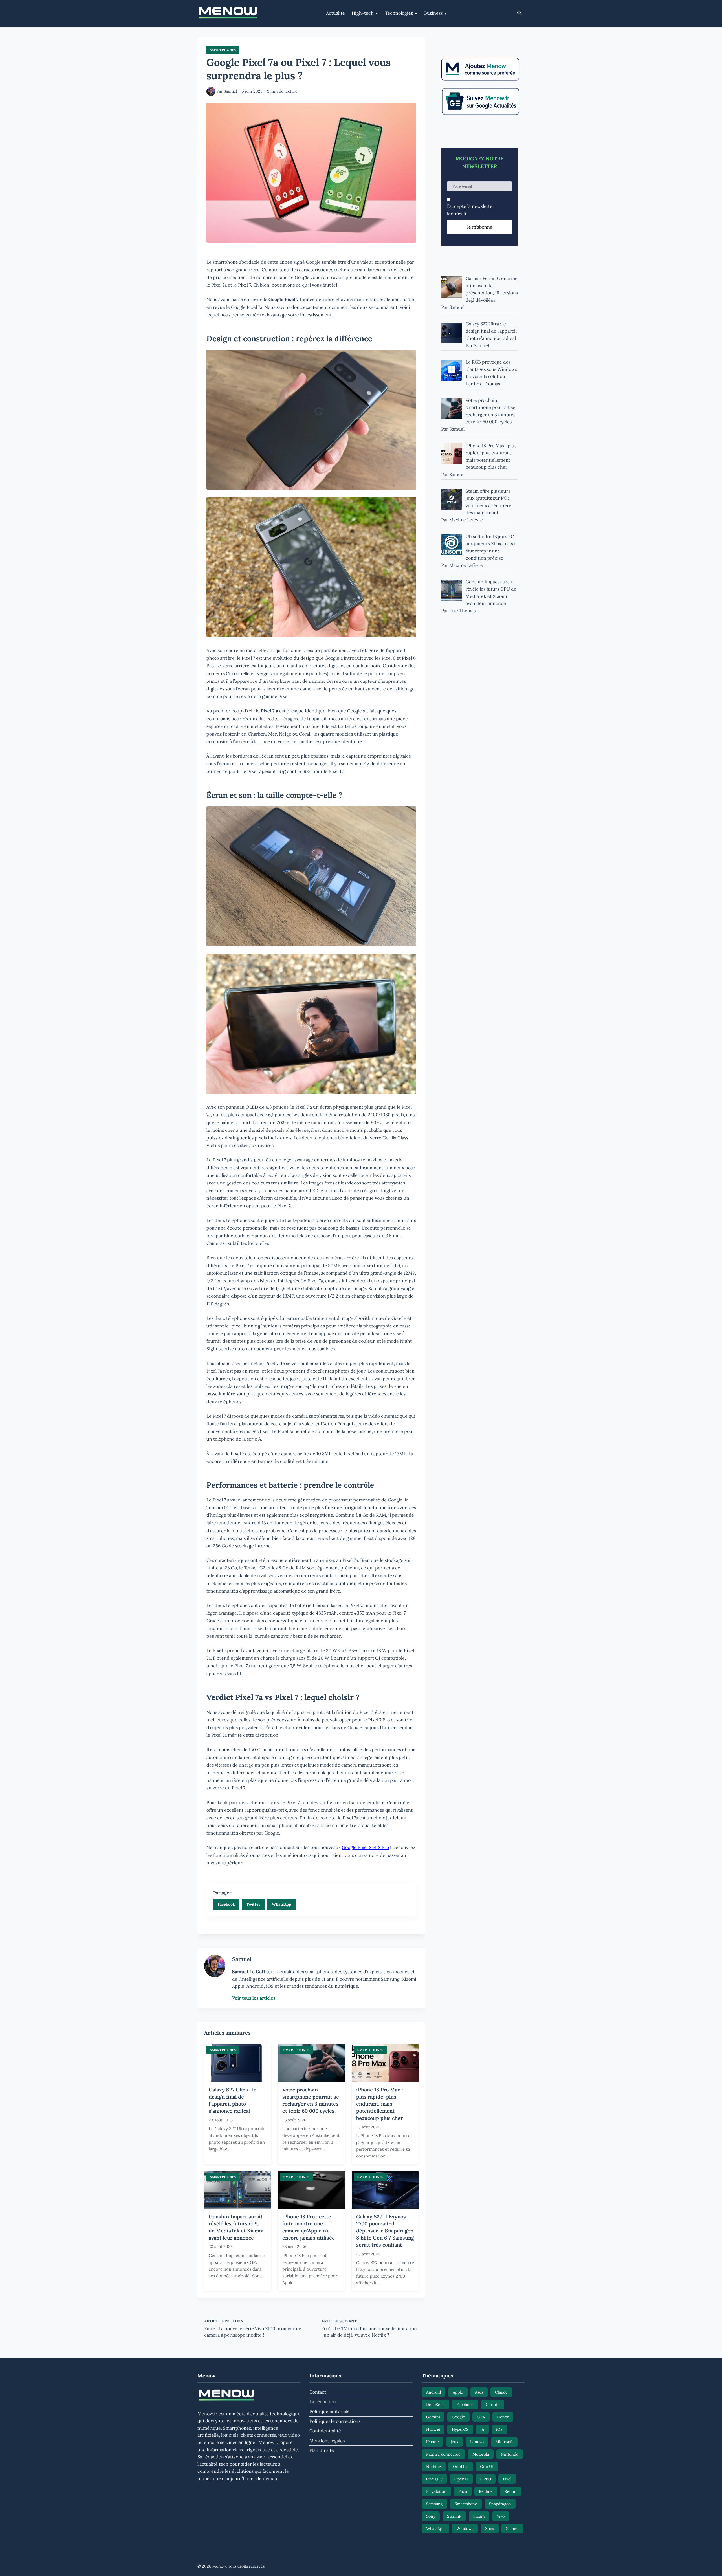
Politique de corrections (335, 2421)
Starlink (454, 2516)
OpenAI (461, 2479)
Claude (501, 2392)
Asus (479, 2392)
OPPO (486, 2479)
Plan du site (322, 2450)
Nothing (434, 2467)
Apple (458, 2392)
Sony (431, 2516)
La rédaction (323, 2401)
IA (482, 2429)
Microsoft (504, 2442)
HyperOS (460, 2429)
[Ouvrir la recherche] (520, 13)
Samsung (434, 2504)
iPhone (432, 2442)
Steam (479, 2516)
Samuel (230, 91)
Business (433, 13)
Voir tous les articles (254, 1998)
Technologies (399, 13)
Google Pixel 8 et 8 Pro (365, 1847)
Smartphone (466, 2504)
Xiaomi (512, 2529)
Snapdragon (500, 2504)
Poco (463, 2491)
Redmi (510, 2491)
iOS (499, 2429)
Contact (318, 2392)
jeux (454, 2442)
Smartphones (223, 50)
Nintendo (510, 2454)
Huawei (433, 2429)
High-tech (363, 13)
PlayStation (436, 2491)
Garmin (493, 2405)
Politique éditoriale (330, 2411)
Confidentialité (325, 2431)
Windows (465, 2529)
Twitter (253, 1904)
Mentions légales (327, 2441)
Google (458, 2417)
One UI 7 (434, 2479)
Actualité (335, 13)
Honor (503, 2417)
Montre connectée (443, 2454)
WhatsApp (281, 1904)
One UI (487, 2467)
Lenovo (477, 2442)
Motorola (481, 2454)
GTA (481, 2417)
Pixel (507, 2479)
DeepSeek (435, 2405)
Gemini (433, 2417)
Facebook (226, 1904)
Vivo (501, 2516)
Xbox (490, 2529)
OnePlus (461, 2467)
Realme (486, 2491)
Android (433, 2392)
